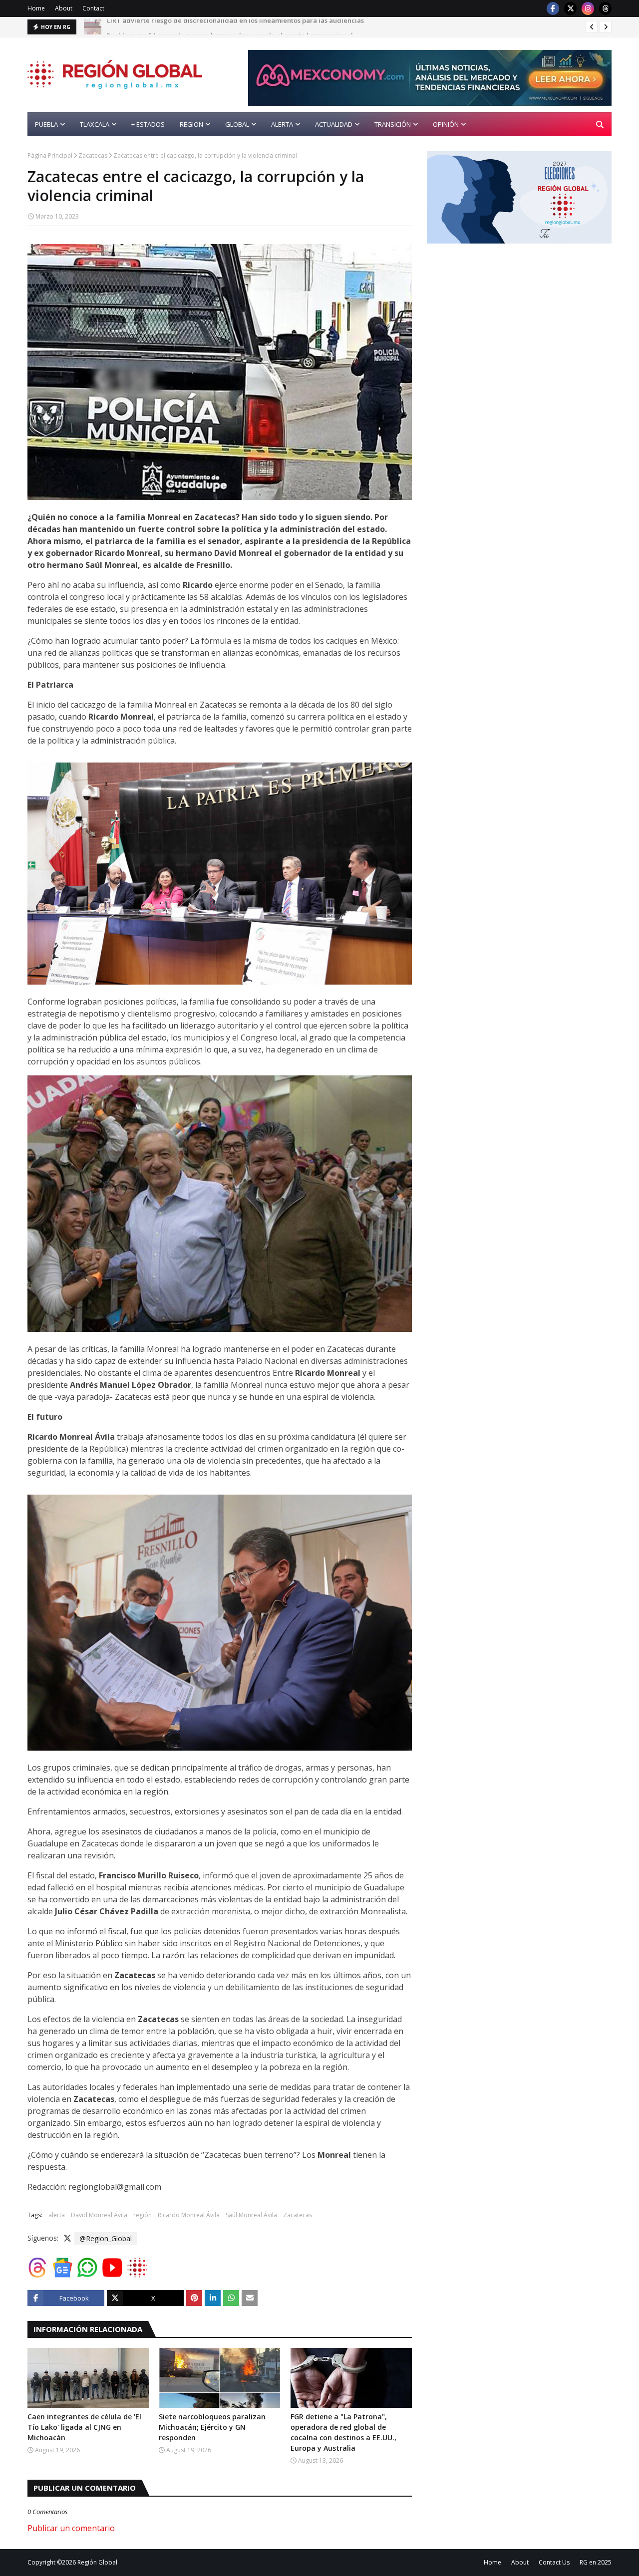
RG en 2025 (596, 2562)
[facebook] (553, 8)
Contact (93, 8)
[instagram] (588, 8)
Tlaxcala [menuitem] (95, 124)
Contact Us (554, 2562)
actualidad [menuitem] (334, 124)
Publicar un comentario (71, 2528)
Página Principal (50, 155)
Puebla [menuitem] (46, 124)
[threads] (605, 8)
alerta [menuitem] (282, 124)
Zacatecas (93, 155)
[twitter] (570, 8)
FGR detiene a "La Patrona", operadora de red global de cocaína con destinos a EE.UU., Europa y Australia (343, 2432)
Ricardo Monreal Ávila (189, 2215)
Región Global (97, 2562)
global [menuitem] (237, 124)
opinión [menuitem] (446, 124)
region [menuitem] (191, 124)
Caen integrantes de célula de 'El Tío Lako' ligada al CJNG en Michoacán (84, 2427)
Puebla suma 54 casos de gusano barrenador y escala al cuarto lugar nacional (230, 27)
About (64, 8)
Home (36, 8)
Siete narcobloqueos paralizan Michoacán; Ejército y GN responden (212, 2427)
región (143, 2215)
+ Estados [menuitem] (148, 124)
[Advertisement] (511, 328)
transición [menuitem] (393, 124)
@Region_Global (106, 2238)
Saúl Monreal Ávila (251, 2215)
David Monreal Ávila (99, 2215)
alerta (57, 2215)
